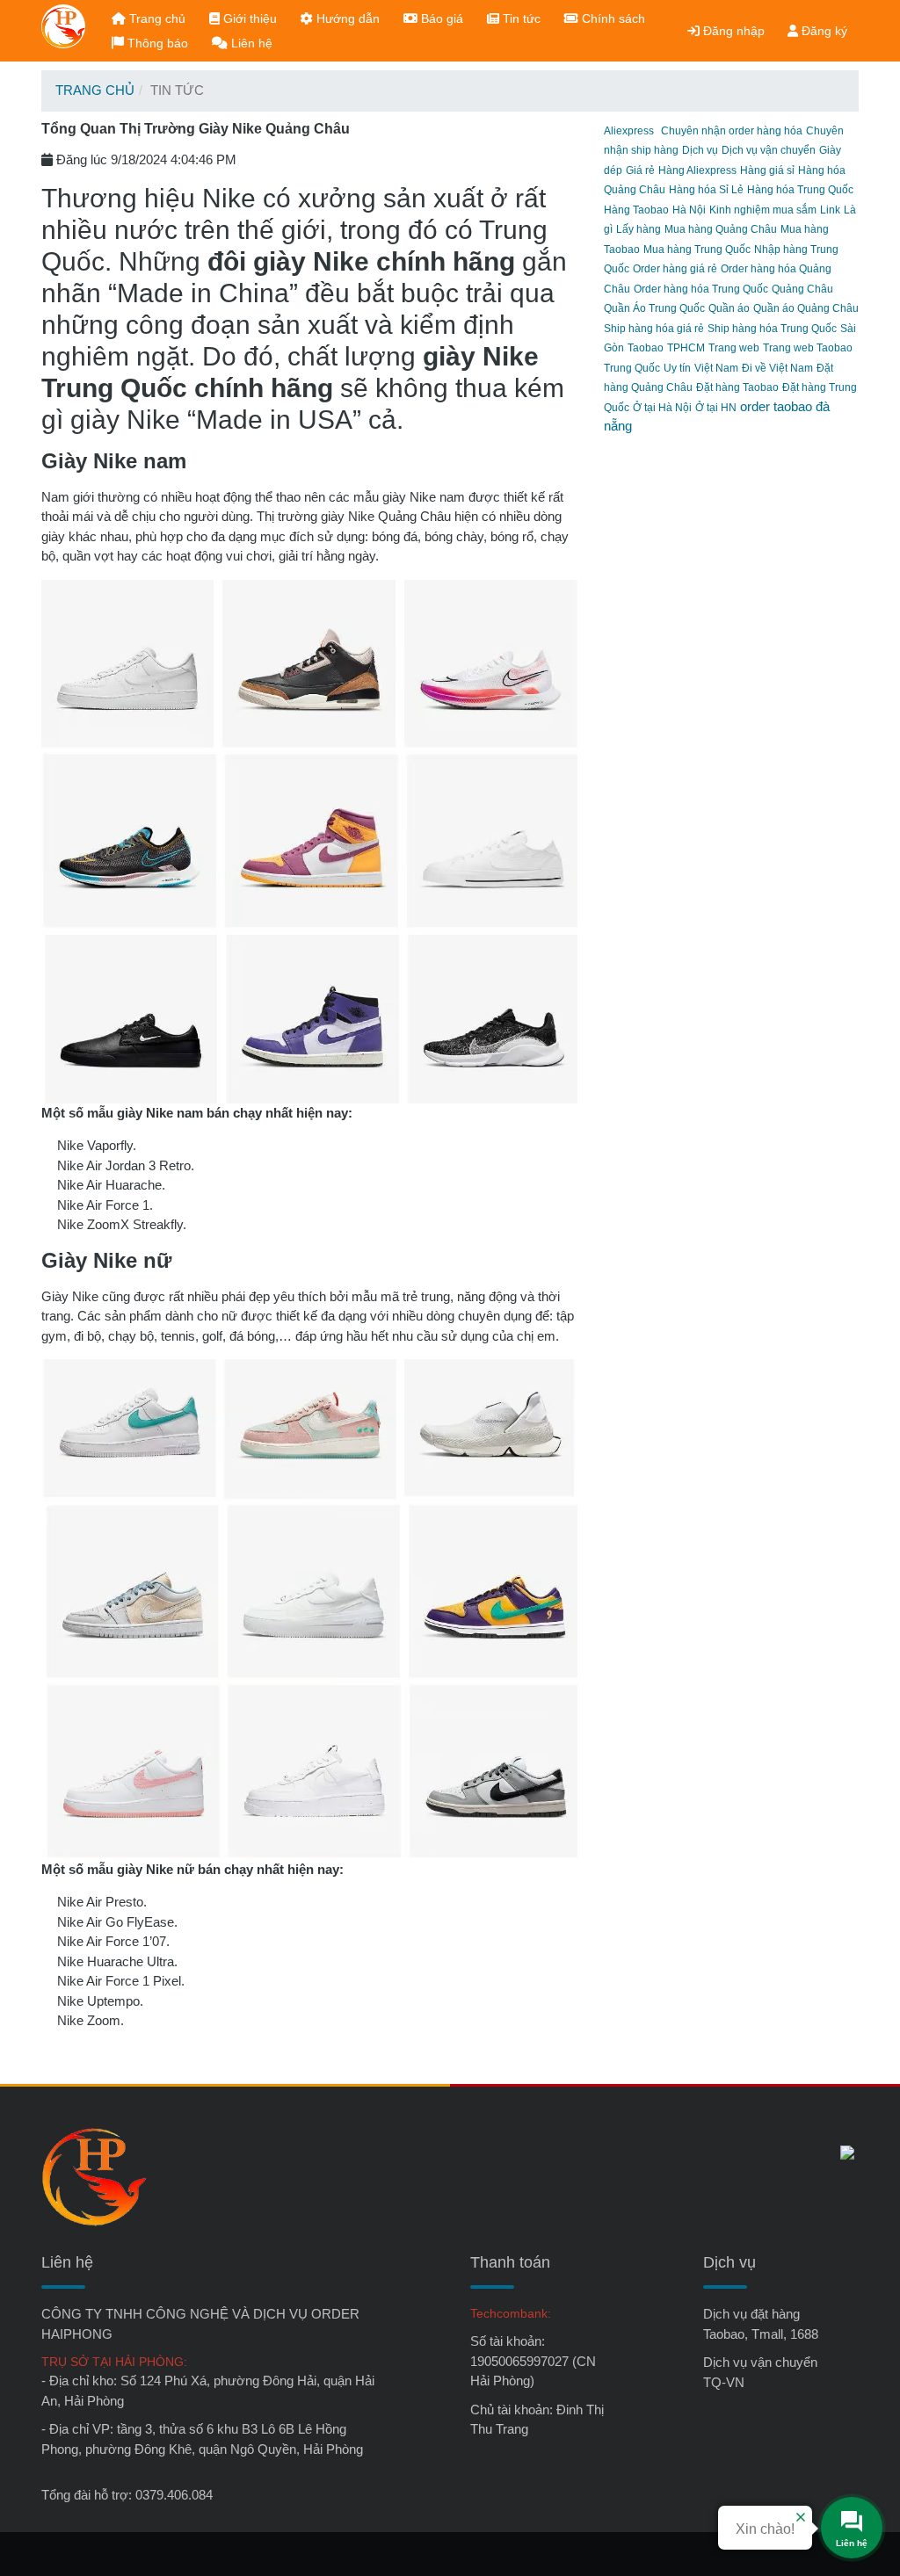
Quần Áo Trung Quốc (654, 308)
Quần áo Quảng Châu (806, 308)
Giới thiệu (248, 18)
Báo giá (440, 18)
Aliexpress (629, 131)
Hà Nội (689, 210)
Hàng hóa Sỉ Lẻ (706, 190)
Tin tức (520, 18)
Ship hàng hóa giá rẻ (654, 329)
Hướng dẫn (346, 18)
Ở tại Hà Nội (662, 408)
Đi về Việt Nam (777, 368)
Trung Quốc (632, 368)
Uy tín (677, 368)
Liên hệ (250, 43)
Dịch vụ (700, 150)
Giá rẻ (640, 170)
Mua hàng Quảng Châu (721, 229)
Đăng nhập (732, 31)
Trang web (734, 348)
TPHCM (686, 348)
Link (830, 210)
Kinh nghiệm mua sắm (763, 210)
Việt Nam (716, 368)
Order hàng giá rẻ (675, 269)
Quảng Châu (802, 289)
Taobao (646, 348)
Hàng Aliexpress (697, 170)
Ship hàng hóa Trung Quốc (772, 329)
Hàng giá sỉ (767, 170)
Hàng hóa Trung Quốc (800, 190)
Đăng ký (823, 31)
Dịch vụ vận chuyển (769, 150)
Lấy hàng (639, 229)
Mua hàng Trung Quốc (697, 250)
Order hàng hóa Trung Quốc (701, 289)
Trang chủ (156, 18)
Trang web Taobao (808, 348)
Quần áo (729, 308)
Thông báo (156, 43)
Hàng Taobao (636, 210)
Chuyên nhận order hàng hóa (732, 131)
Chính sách (612, 18)
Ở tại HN (716, 408)
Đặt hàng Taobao (737, 387)
